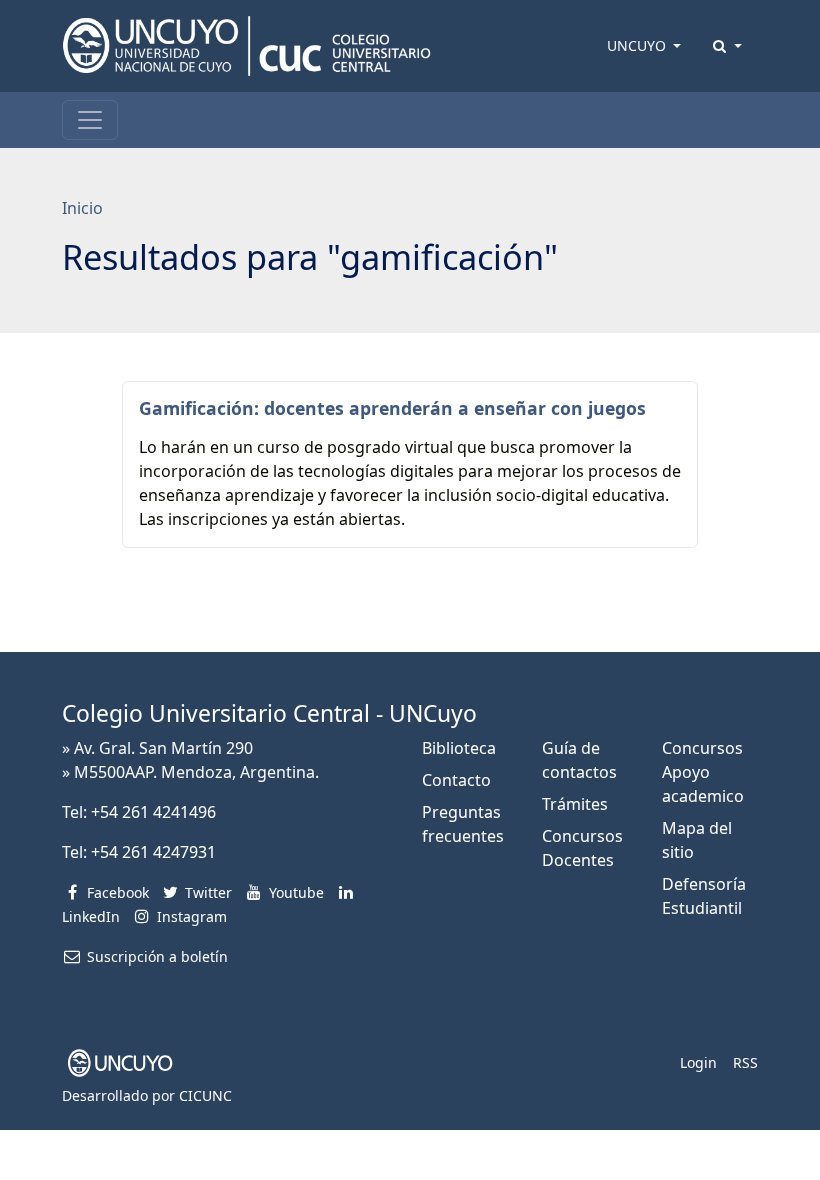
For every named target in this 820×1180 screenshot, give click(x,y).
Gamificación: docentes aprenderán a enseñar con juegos (392, 408)
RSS (745, 1062)
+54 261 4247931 (153, 852)
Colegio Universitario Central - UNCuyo (269, 713)
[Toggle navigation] (90, 120)
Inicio (82, 208)
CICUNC (205, 1095)
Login (698, 1062)
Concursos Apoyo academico (703, 772)
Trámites (575, 804)
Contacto (456, 780)
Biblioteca (459, 748)
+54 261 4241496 (153, 812)
